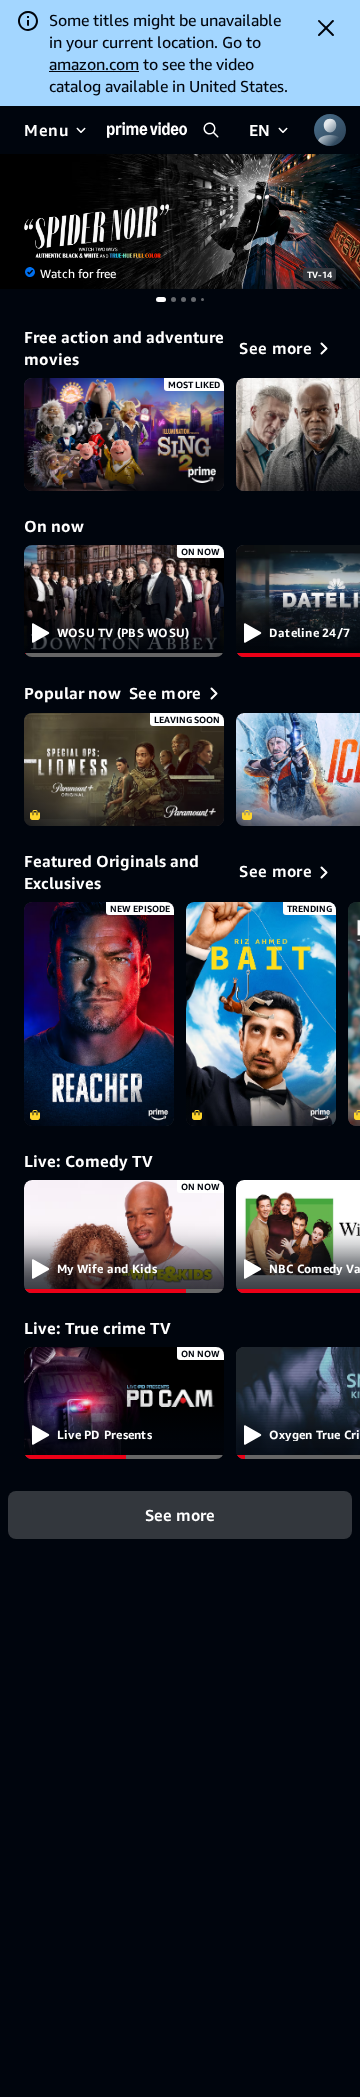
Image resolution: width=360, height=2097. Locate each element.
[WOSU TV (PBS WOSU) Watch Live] (124, 601)
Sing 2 (124, 434)
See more (180, 1515)
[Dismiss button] (326, 28)
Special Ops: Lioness (124, 769)
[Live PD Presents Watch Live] (124, 1403)
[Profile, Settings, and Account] (330, 130)
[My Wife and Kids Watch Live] (124, 1236)
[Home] (147, 130)
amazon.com (94, 64)
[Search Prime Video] (211, 130)
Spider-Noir (180, 221)
